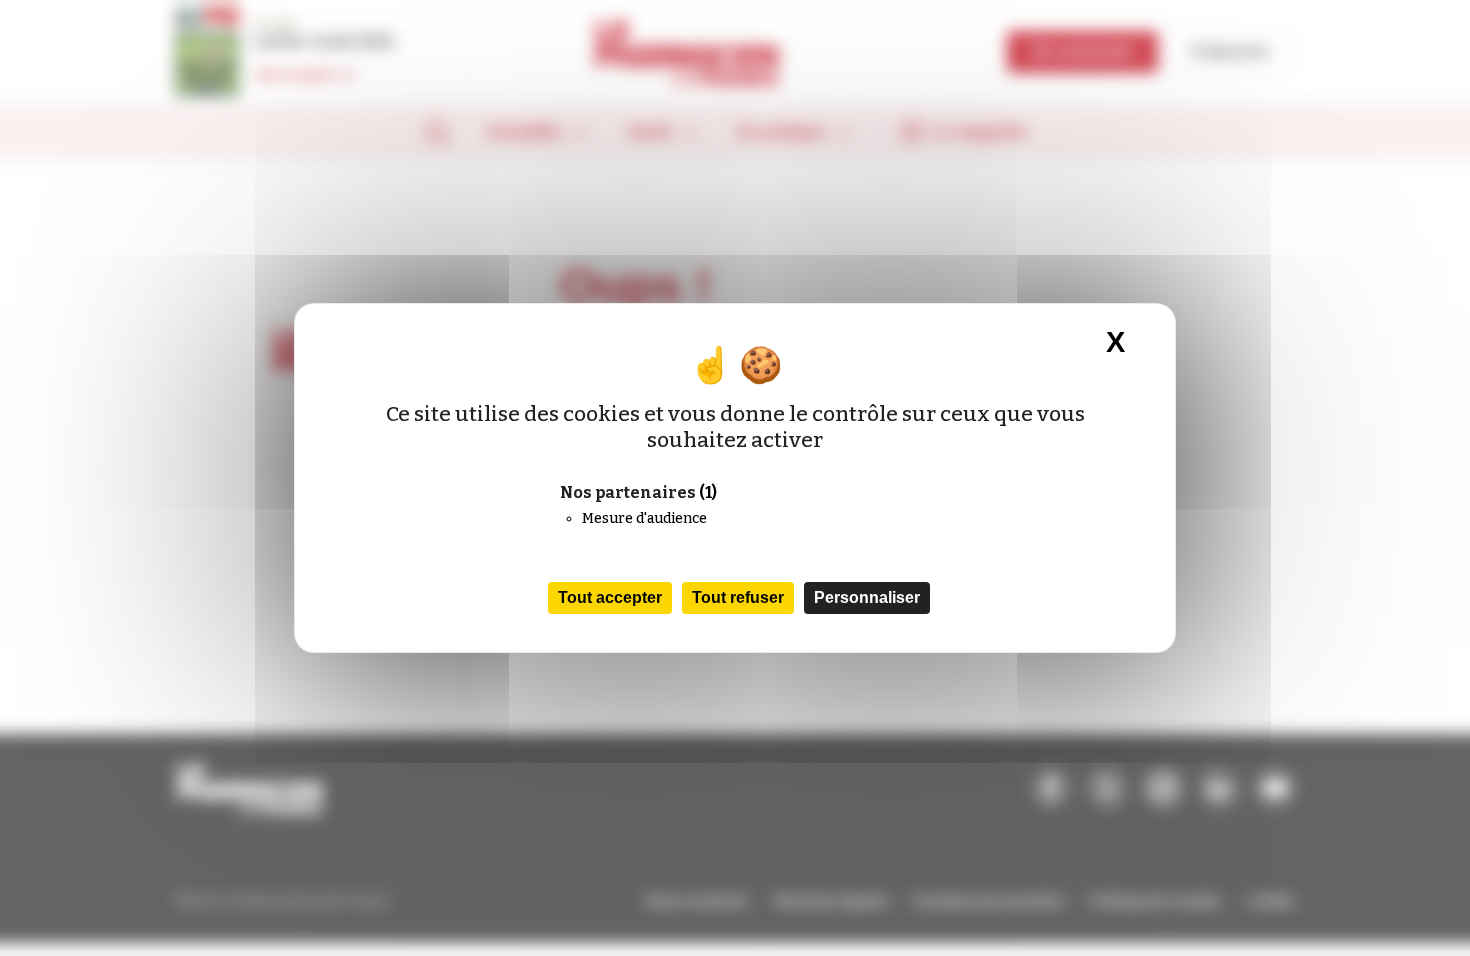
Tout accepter (610, 597)
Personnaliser (867, 597)
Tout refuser (738, 597)
